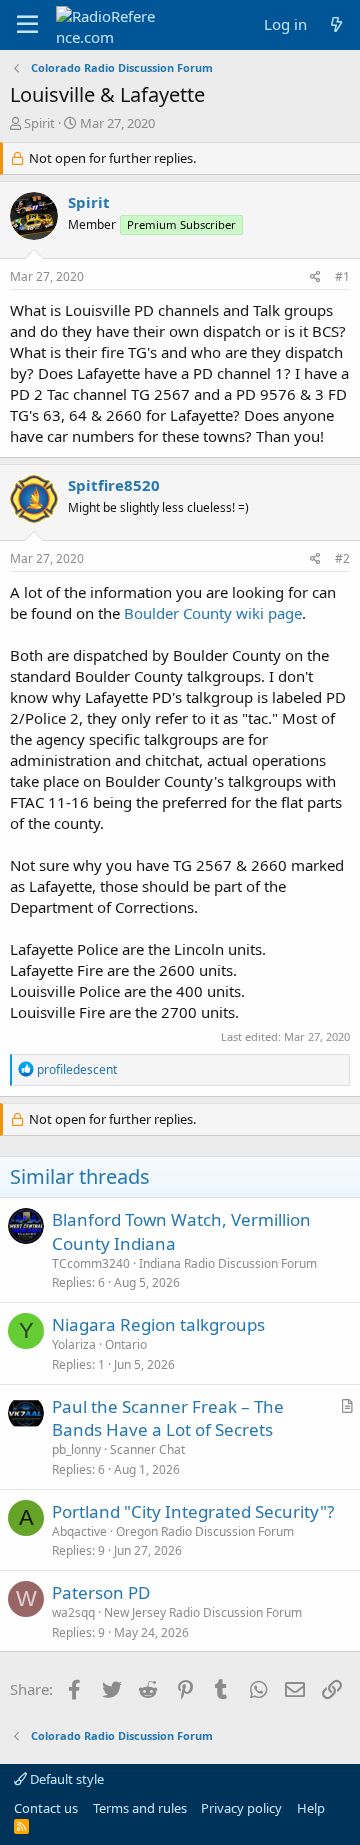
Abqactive (79, 1531)
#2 (342, 558)
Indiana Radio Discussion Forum (228, 1263)
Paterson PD (101, 1592)
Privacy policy (241, 1808)
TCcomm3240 (91, 1263)
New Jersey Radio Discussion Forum (203, 1612)
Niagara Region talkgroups (158, 1324)
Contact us (46, 1808)
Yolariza (74, 1344)
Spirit (39, 123)
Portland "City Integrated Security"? (193, 1511)
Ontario (126, 1344)
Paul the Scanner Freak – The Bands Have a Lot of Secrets (168, 1418)
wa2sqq (73, 1612)
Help (311, 1808)
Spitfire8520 (114, 485)
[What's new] (336, 24)
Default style (65, 1779)
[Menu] (27, 25)
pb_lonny (76, 1449)
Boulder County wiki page (213, 613)
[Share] (315, 277)
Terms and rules (140, 1808)
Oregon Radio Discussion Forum (205, 1531)
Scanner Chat (147, 1449)
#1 (342, 276)
